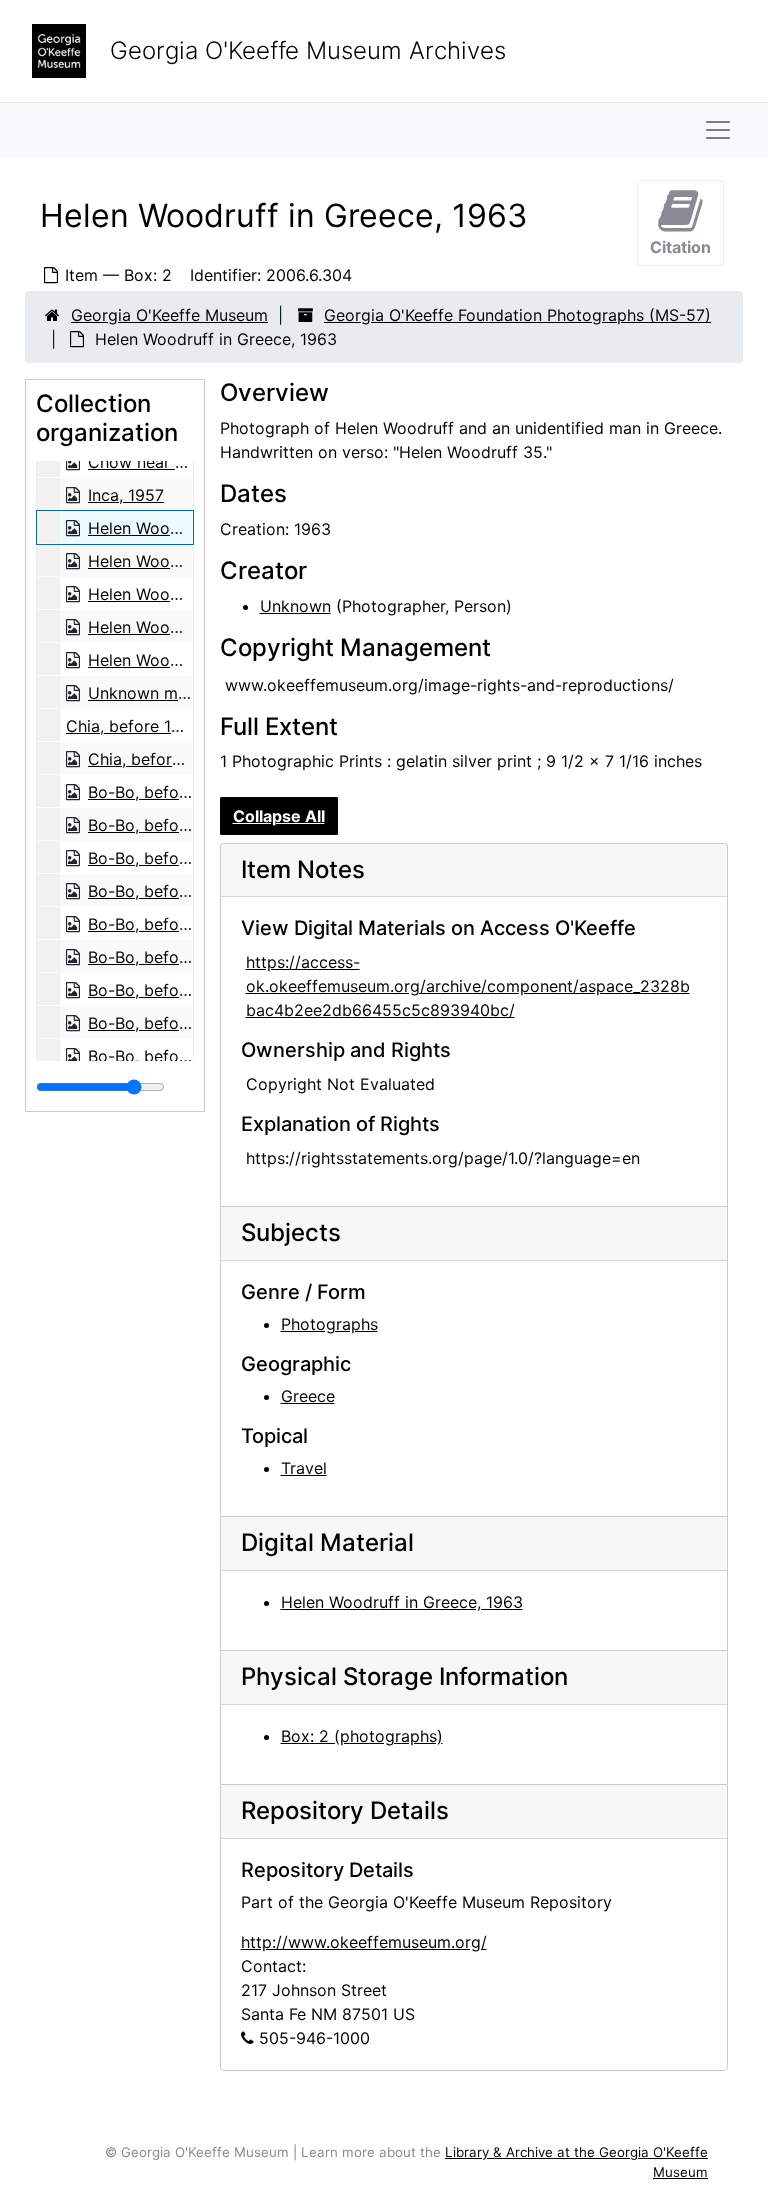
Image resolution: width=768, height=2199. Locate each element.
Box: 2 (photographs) (362, 1736)
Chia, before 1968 (133, 726)
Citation (680, 247)
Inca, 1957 (126, 495)
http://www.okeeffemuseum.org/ (364, 1942)
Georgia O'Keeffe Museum (169, 315)
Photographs (329, 1324)
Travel (304, 1468)
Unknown (295, 606)
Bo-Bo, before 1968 (162, 792)
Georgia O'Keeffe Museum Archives (308, 50)
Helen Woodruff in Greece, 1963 (402, 1602)
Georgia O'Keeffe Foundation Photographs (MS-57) (517, 315)
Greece (308, 1396)
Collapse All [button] (279, 816)
